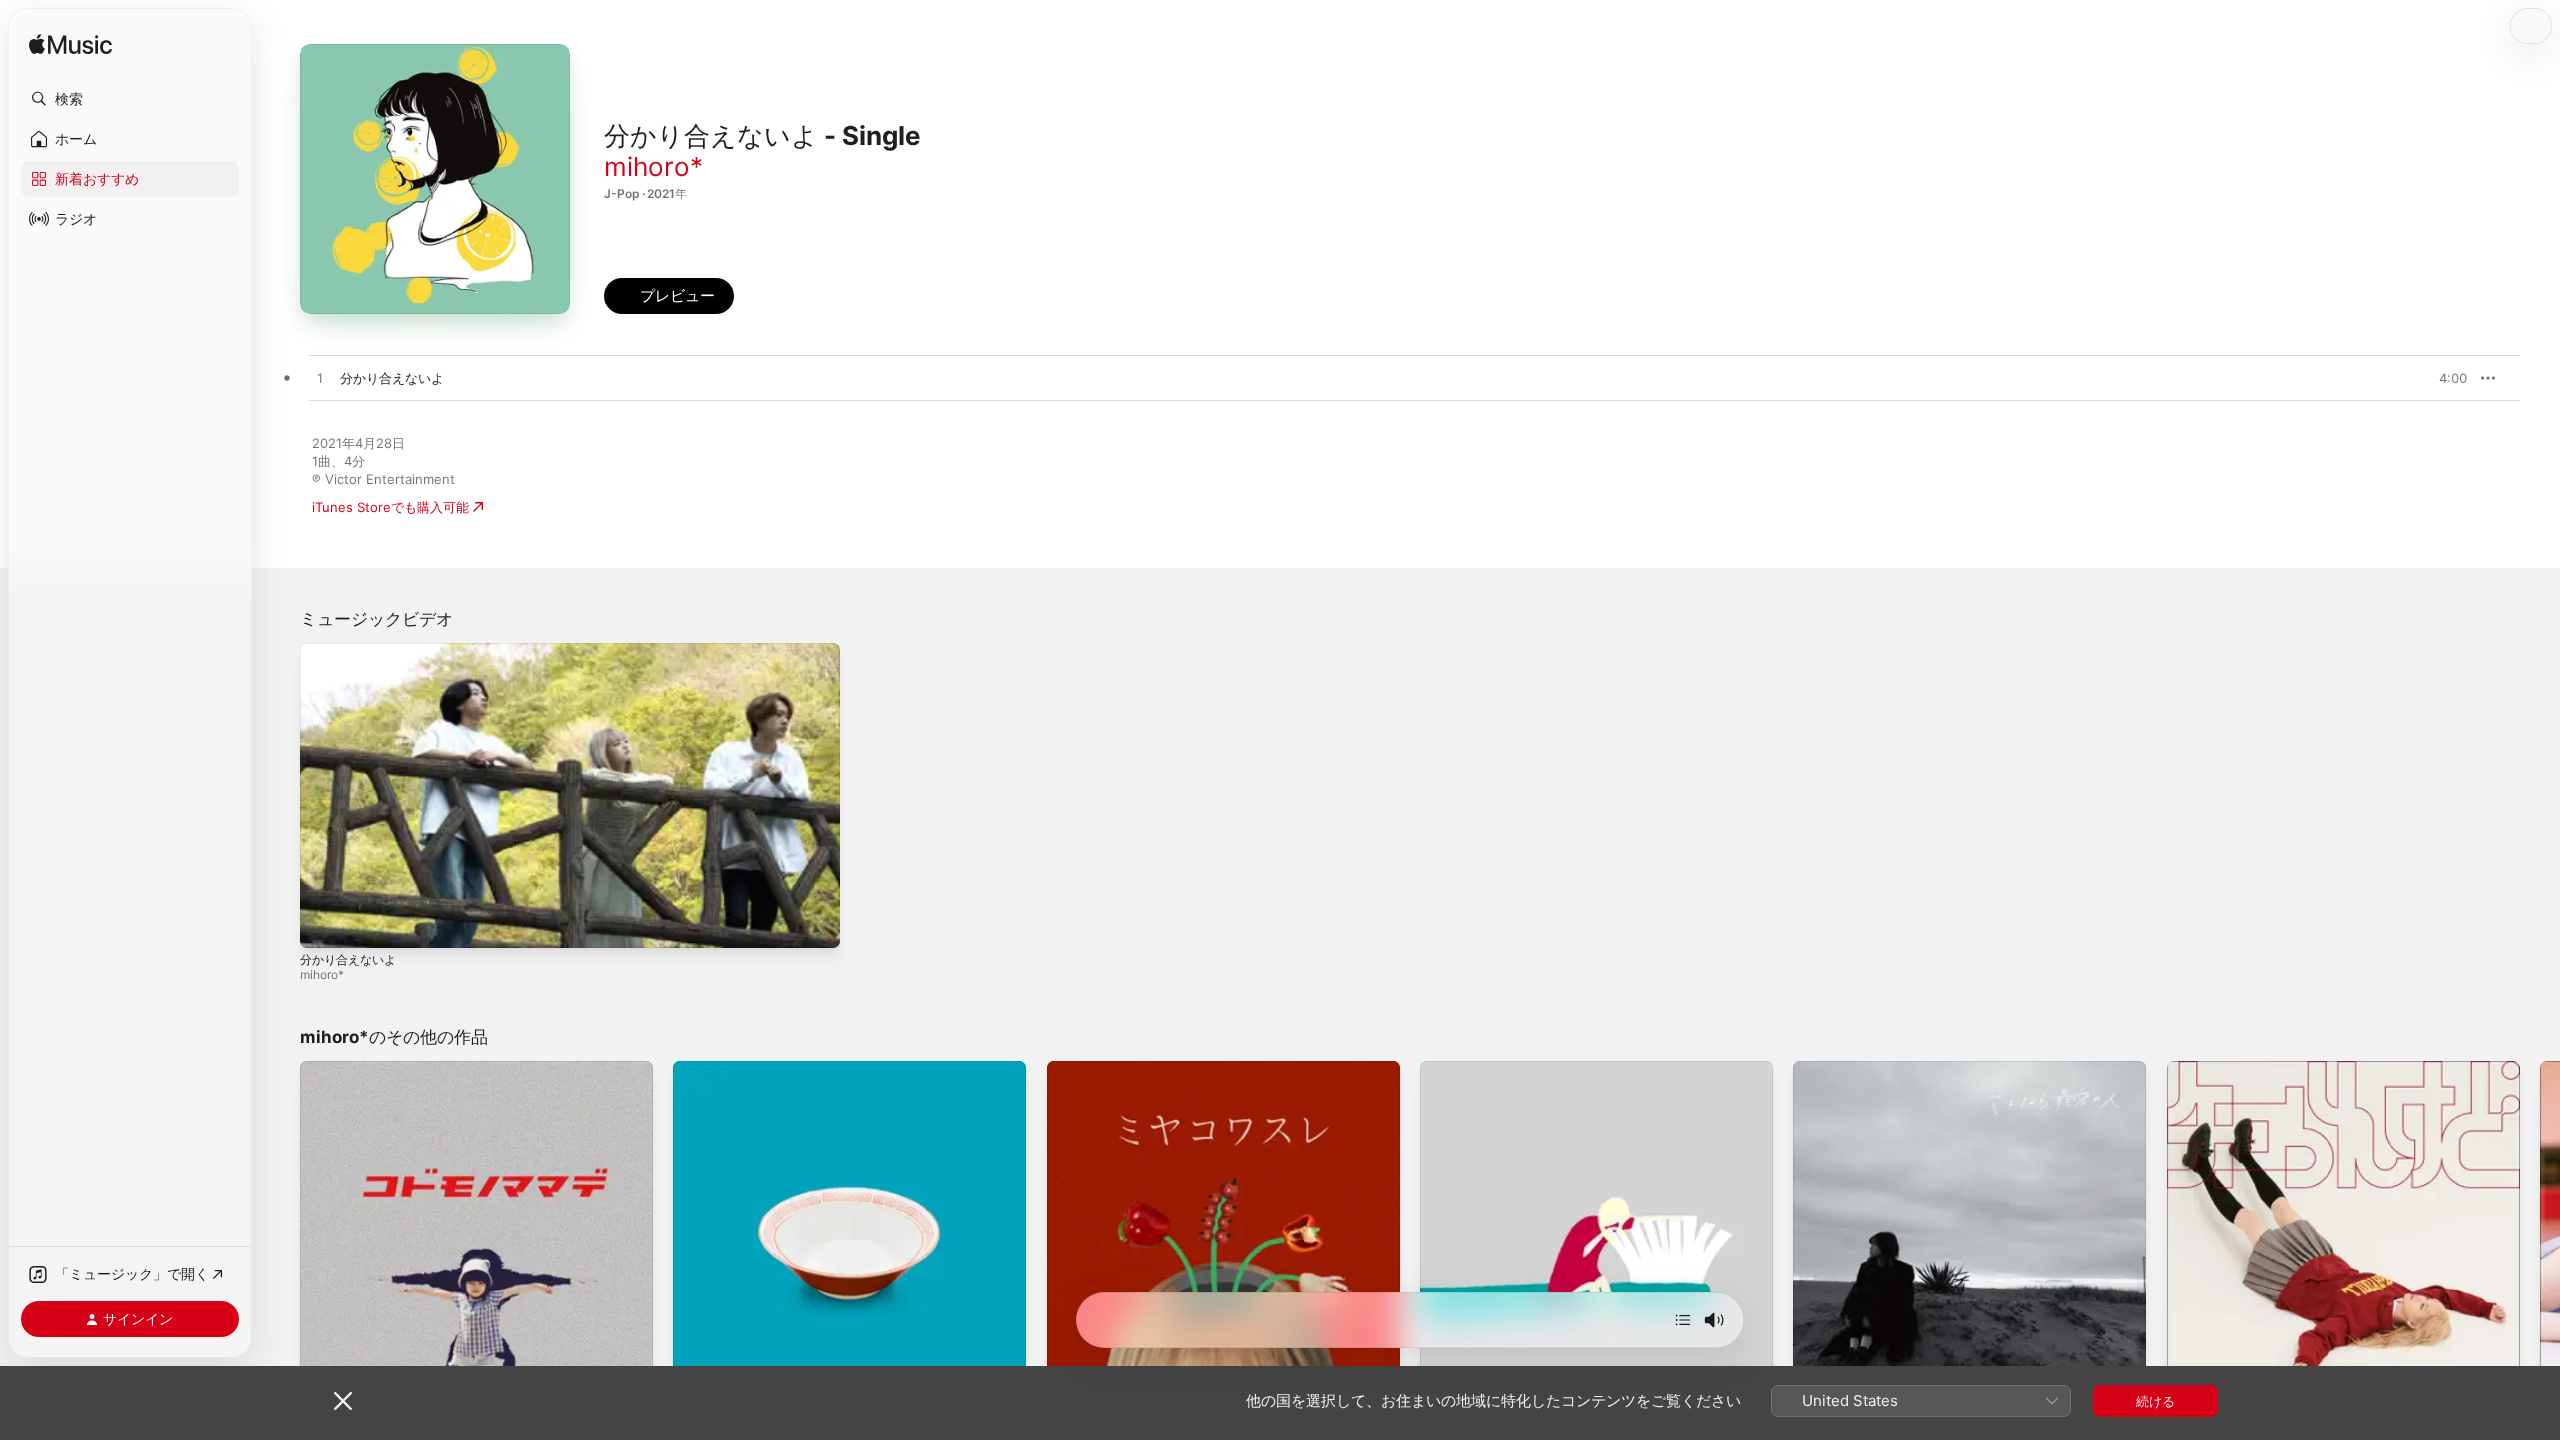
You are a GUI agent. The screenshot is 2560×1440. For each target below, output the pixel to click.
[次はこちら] (1683, 1320)
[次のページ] (2540, 1238)
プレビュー (2442, 378)
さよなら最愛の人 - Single (1871, 1069)
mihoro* (653, 166)
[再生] (325, 923)
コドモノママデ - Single (371, 1069)
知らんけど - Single (2225, 1069)
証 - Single (1452, 1069)
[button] (130, 99)
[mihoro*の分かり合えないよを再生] (320, 379)
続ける (2155, 1401)
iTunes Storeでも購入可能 (390, 507)
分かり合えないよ (348, 959)
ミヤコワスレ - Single (1112, 1069)
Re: (683, 1069)
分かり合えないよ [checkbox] (392, 378)
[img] (70, 45)
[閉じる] (343, 1401)
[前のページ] (280, 1238)
